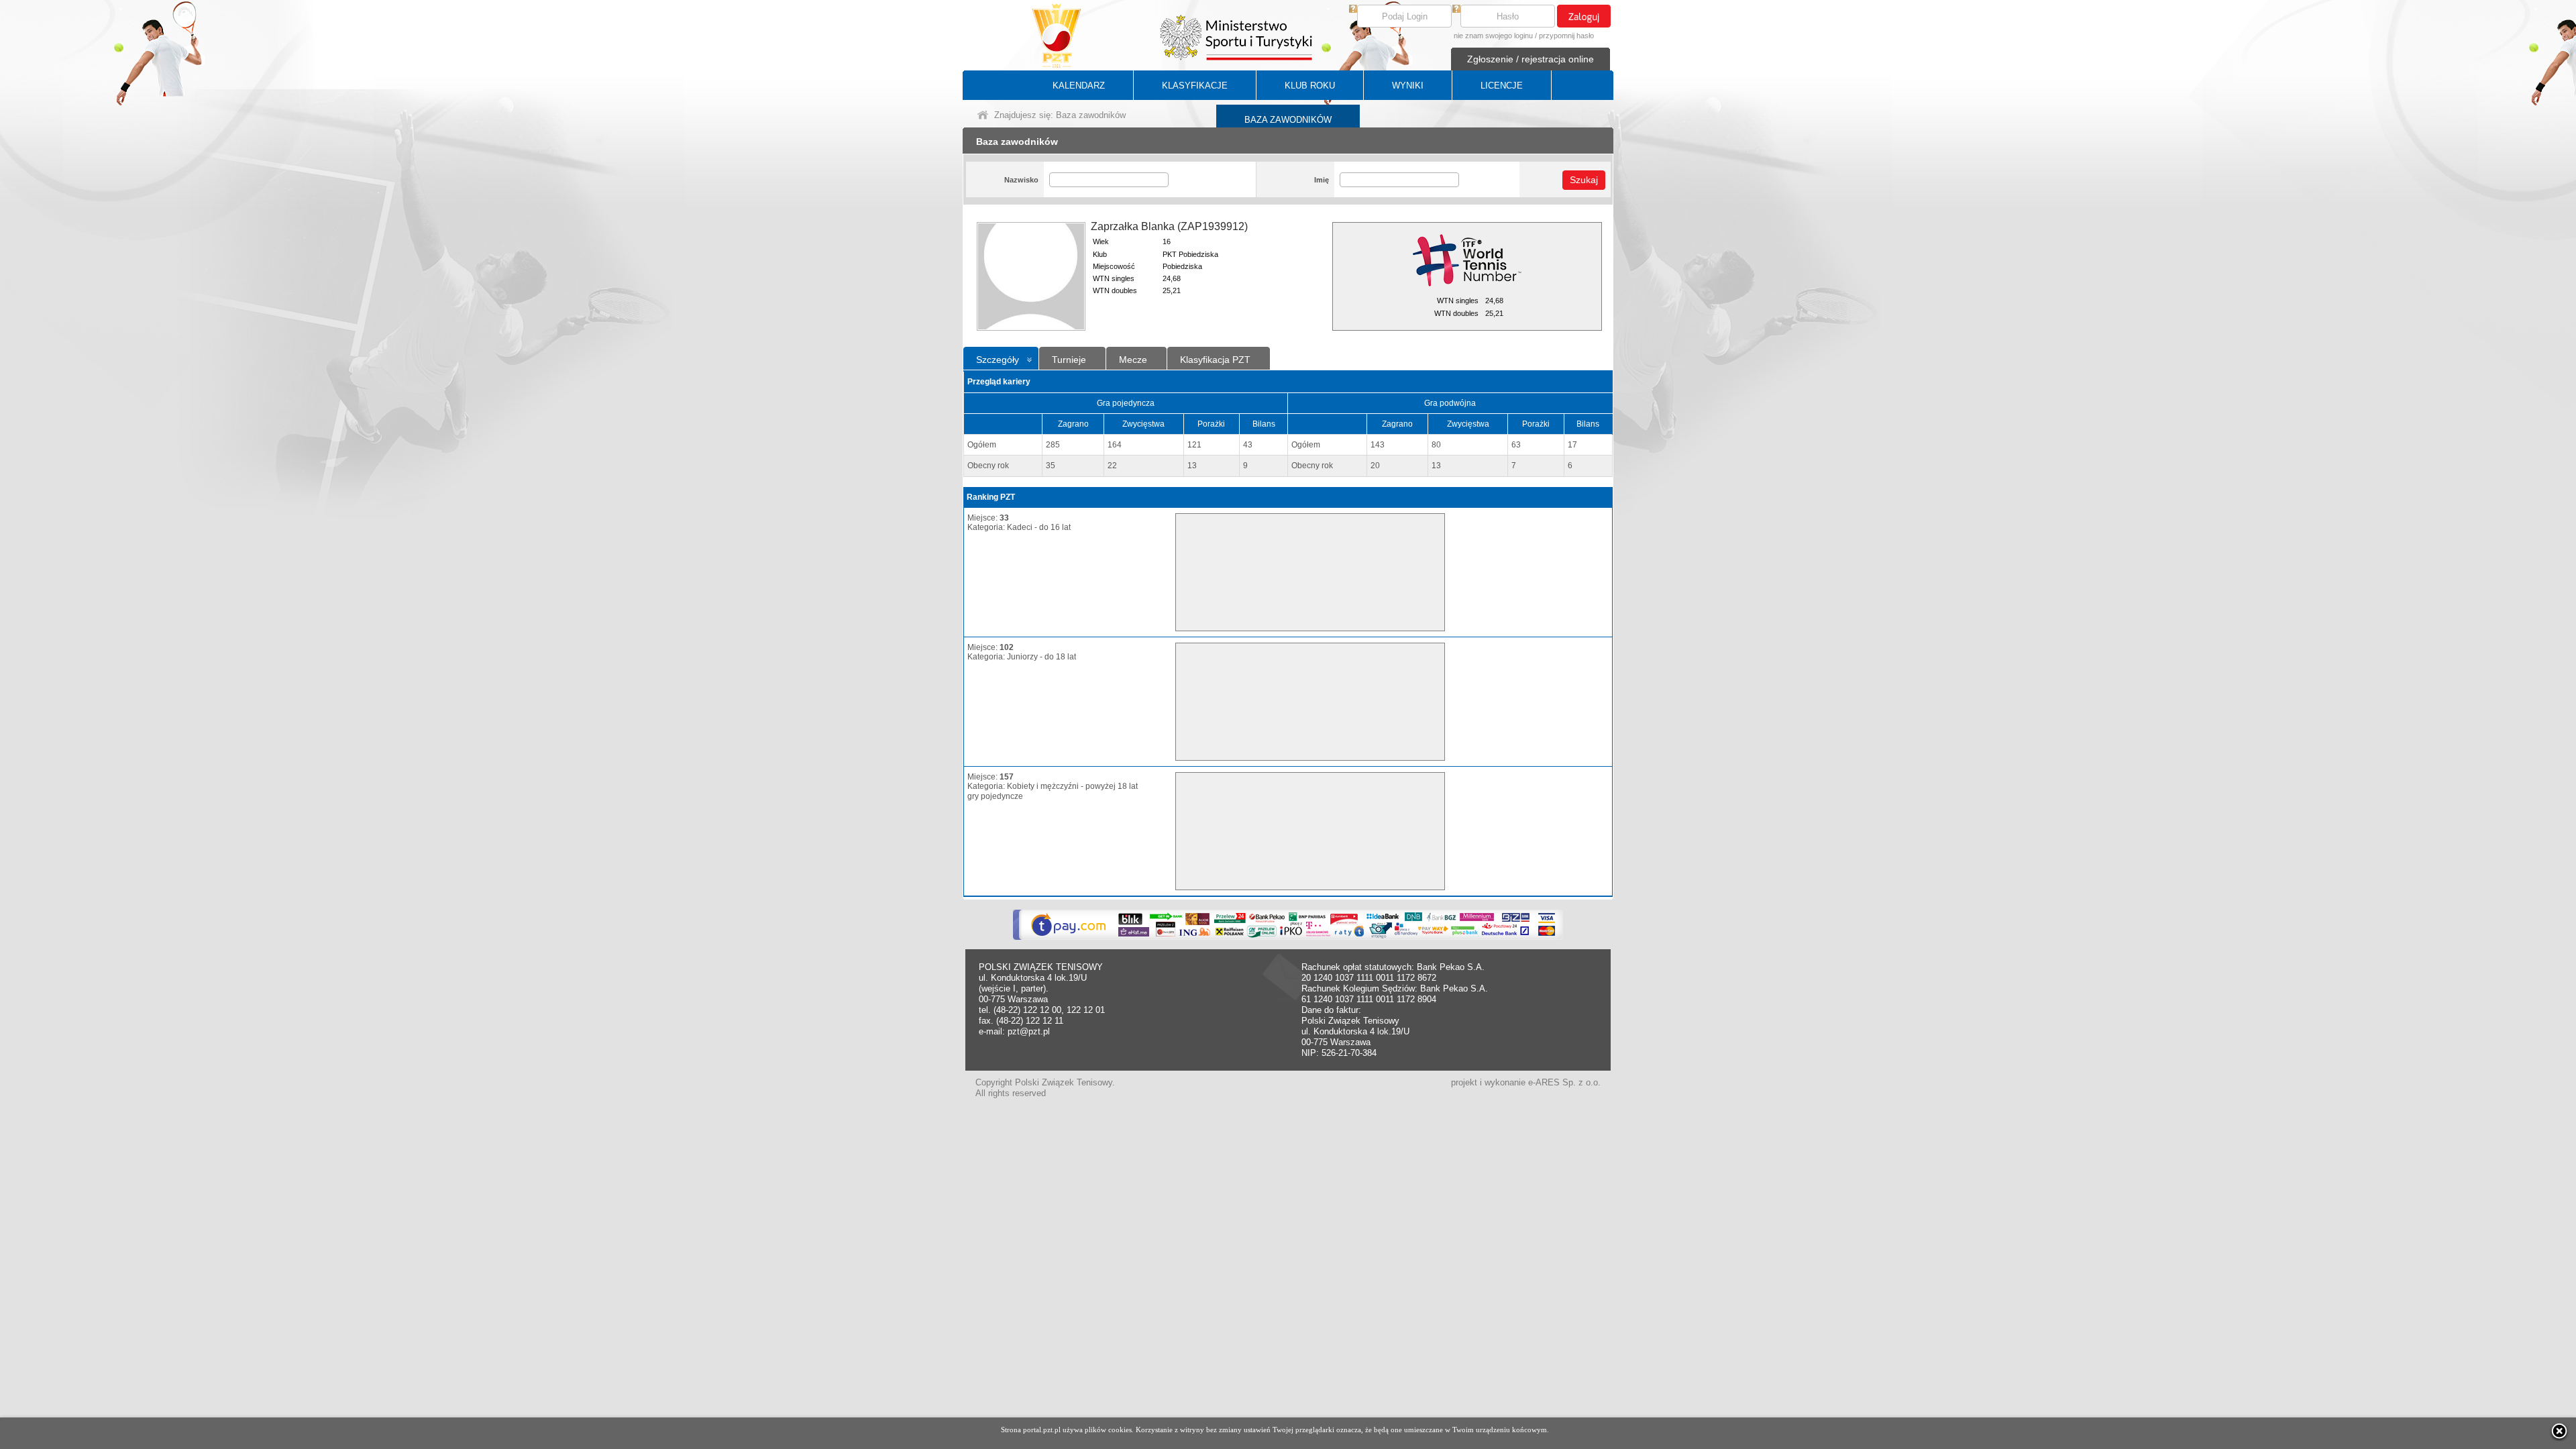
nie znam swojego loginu (1493, 36)
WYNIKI (1408, 86)
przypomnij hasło (1566, 36)
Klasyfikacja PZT (1215, 360)
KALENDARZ (1079, 86)
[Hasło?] (1456, 10)
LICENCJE (1502, 86)
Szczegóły (998, 360)
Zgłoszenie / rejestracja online (1531, 59)
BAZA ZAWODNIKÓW (1288, 120)
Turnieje (1069, 360)
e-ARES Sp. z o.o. (1564, 1082)
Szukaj (1584, 180)
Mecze (1133, 360)
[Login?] (1353, 10)
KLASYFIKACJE (1195, 86)
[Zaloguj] (1584, 16)
